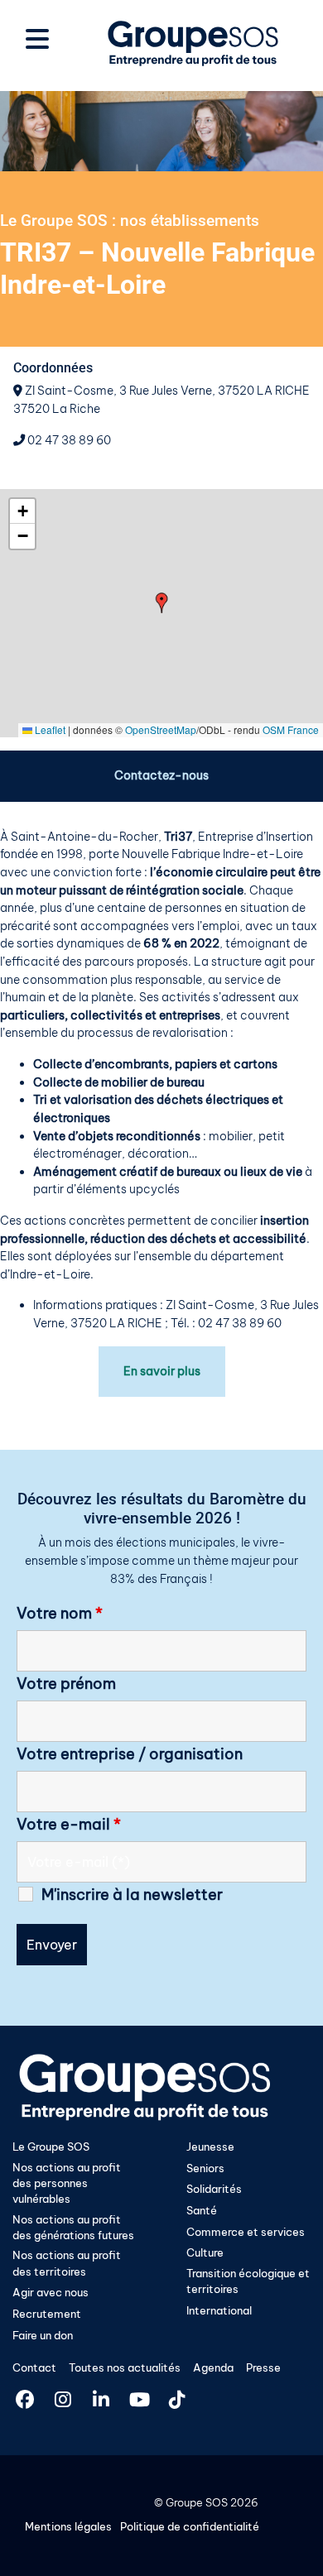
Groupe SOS (197, 2502)
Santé (202, 2210)
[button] (162, 603)
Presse (263, 2367)
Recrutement (47, 2314)
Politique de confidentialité (190, 2526)
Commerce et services (246, 2232)
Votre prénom (66, 1684)
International (219, 2310)
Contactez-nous (161, 775)
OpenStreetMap (161, 729)
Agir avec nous (51, 2292)
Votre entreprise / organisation (130, 1754)
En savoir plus (162, 1371)
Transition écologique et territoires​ (248, 2281)
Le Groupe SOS (51, 2147)
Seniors (205, 2168)
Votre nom (60, 1614)
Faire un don (43, 2335)
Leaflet (49, 729)
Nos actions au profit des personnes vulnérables (67, 2183)
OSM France (291, 729)
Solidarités (214, 2189)
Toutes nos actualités (125, 2367)
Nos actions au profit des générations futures (73, 2227)
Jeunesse (210, 2147)
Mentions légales (68, 2526)
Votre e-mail (69, 1825)
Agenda (213, 2367)
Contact (34, 2367)
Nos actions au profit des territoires (67, 2263)
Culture (205, 2252)
